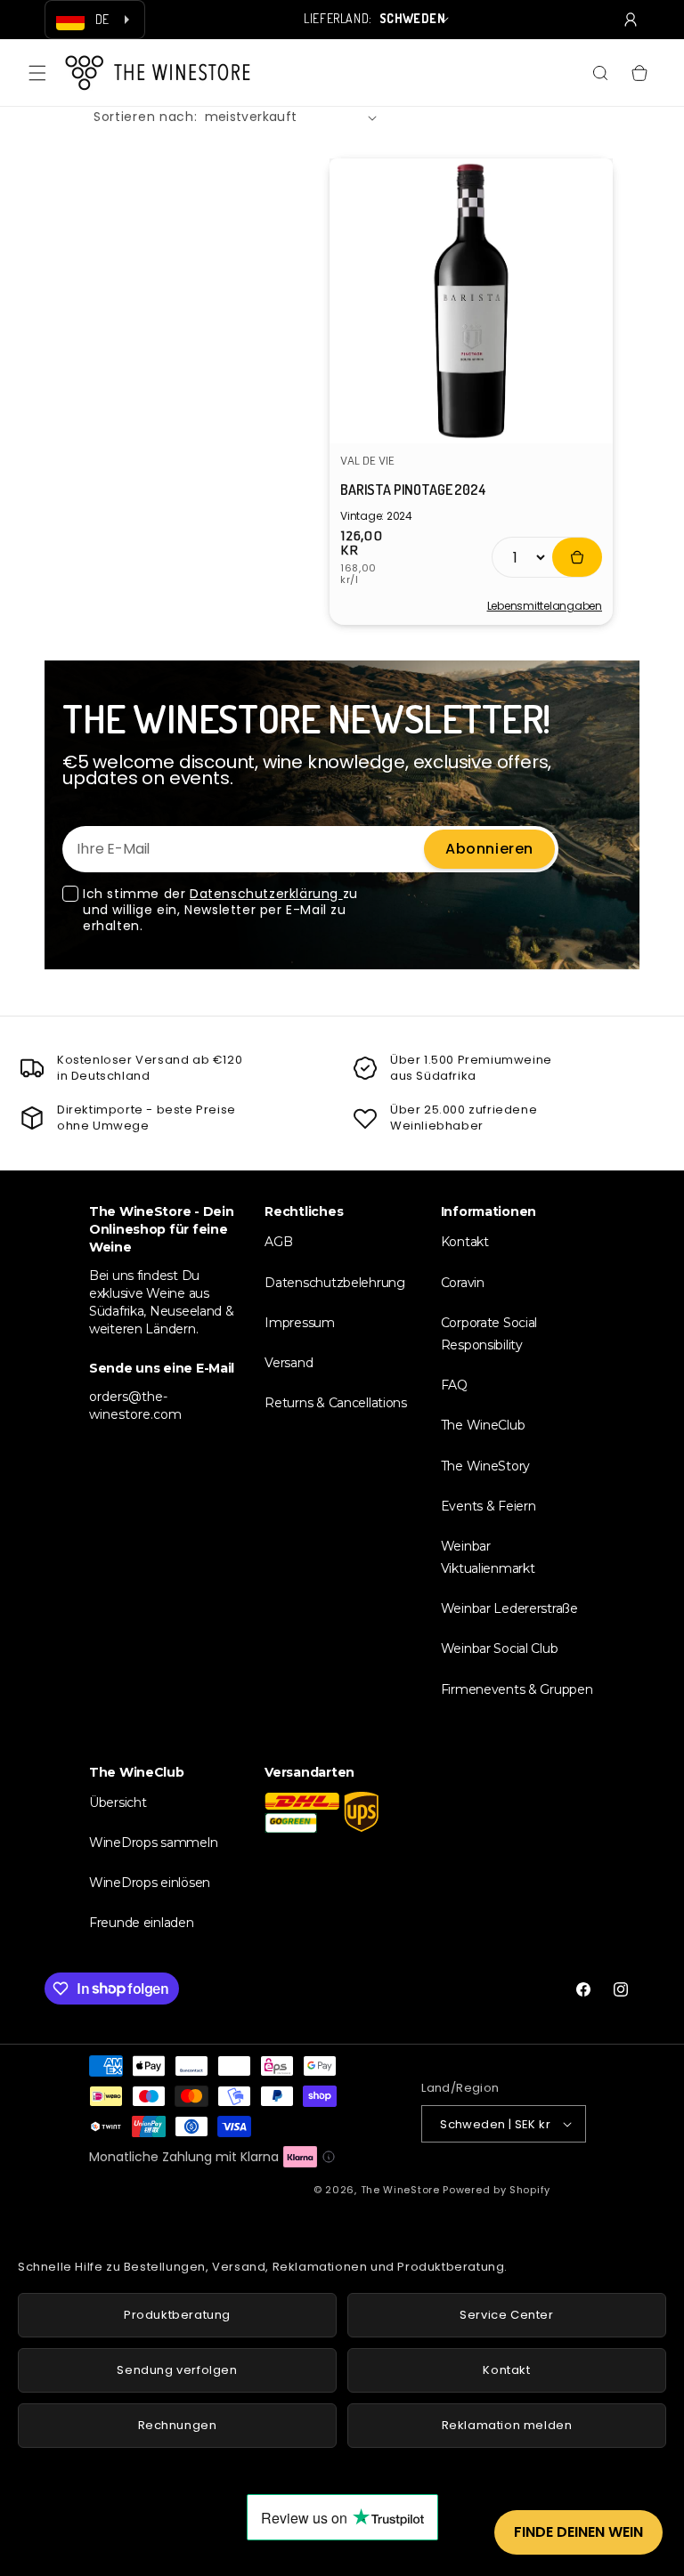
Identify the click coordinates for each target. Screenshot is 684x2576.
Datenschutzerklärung (266, 894)
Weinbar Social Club (500, 1648)
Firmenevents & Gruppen (517, 1689)
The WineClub (483, 1425)
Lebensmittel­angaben (545, 606)
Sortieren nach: (146, 117)
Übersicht (118, 1802)
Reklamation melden (507, 2425)
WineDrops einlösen (150, 1883)
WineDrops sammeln (153, 1843)
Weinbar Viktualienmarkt (488, 1557)
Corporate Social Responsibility (489, 1334)
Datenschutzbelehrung (334, 1283)
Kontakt (465, 1242)
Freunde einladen (142, 1923)
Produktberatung (177, 2315)
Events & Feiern (489, 1506)
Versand (289, 1363)
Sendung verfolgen (177, 2370)
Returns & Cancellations (336, 1403)
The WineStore (400, 2190)
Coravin (463, 1283)
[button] (37, 73)
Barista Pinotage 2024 (413, 490)
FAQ (454, 1385)
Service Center (506, 2315)
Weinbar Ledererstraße (509, 1608)
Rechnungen (178, 2425)
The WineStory (485, 1466)
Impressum (299, 1323)
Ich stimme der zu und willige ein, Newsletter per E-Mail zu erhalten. (220, 910)
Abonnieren (489, 849)
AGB (278, 1242)
